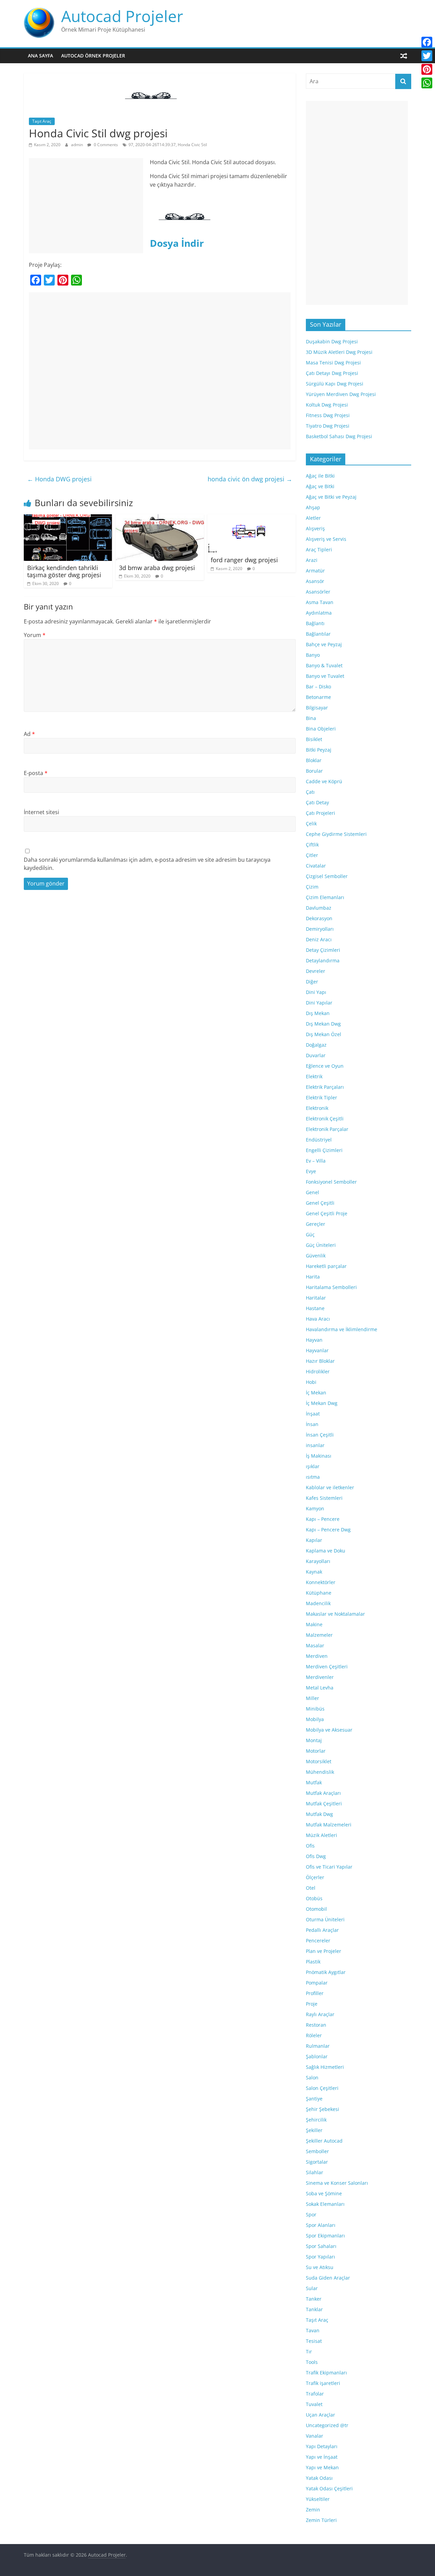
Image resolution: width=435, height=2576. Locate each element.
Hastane (315, 1308)
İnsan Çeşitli (320, 1435)
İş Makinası (319, 1456)
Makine (314, 1624)
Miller (312, 1698)
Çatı (310, 792)
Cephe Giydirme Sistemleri (336, 834)
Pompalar (317, 1983)
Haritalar (316, 1298)
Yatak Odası (319, 2478)
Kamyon (315, 1508)
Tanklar (314, 2309)
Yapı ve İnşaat (322, 2457)
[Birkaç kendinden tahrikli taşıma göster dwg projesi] (68, 518)
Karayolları (318, 1561)
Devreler (316, 971)
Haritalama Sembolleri (331, 1287)
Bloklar (314, 760)
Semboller (317, 2151)
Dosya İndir (177, 243)
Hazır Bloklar (320, 1361)
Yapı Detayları (322, 2446)
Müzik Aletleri (321, 1835)
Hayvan (314, 1340)
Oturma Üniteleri (325, 1919)
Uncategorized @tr (327, 2425)
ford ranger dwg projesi (244, 560)
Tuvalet (314, 2404)
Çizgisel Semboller (327, 876)
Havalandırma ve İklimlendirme (342, 1329)
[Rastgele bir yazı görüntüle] (404, 56)
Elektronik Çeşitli (325, 1119)
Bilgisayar (317, 708)
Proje (312, 2004)
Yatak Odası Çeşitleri (329, 2488)
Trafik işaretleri (323, 2383)
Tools (312, 2362)
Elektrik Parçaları (325, 1087)
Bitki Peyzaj (319, 750)
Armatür (315, 571)
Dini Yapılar (319, 1003)
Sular (312, 2288)
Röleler (314, 2035)
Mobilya (315, 1719)
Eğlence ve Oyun (325, 1066)
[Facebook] (427, 42)
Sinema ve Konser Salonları (337, 2183)
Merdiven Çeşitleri (327, 1667)
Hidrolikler (318, 1371)
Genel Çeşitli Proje (327, 1213)
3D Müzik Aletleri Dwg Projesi (339, 352)
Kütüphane (319, 1593)
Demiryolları (320, 929)
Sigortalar (317, 2162)
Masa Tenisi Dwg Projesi (333, 363)
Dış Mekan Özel (324, 1034)
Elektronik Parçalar (327, 1129)
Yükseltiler (318, 2499)
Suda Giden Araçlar (328, 2278)
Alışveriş (315, 528)
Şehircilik (316, 2120)
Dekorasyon (319, 918)
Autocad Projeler (122, 16)
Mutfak (314, 1782)
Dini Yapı (316, 992)
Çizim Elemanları (325, 897)
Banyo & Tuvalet (324, 665)
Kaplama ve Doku (326, 1551)
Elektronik (317, 1108)
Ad (29, 734)
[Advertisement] (86, 206)
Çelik (311, 823)
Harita (313, 1277)
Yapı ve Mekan (322, 2467)
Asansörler (318, 592)
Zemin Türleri (321, 2520)
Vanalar (315, 2436)
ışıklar (313, 1466)
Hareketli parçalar (326, 1266)
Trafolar (315, 2394)
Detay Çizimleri (323, 950)
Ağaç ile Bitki (320, 476)
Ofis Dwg (316, 1856)
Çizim (312, 887)
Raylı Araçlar (320, 2014)
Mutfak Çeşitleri (324, 1804)
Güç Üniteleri (321, 1245)
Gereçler (316, 1224)
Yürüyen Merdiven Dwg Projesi (341, 394)
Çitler (312, 855)
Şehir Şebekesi (323, 2109)
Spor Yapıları (320, 2257)
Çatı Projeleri (320, 813)
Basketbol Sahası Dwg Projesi (339, 436)
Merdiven (317, 1656)
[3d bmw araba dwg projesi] (160, 518)
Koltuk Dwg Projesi (327, 405)
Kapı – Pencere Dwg (328, 1530)
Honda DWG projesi (59, 479)
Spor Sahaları (321, 2246)
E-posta (36, 773)
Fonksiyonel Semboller (331, 1182)
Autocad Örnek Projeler (93, 56)
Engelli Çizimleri (324, 1150)
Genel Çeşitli (320, 1203)
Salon (312, 2077)
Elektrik (314, 1076)
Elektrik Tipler (321, 1097)
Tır (309, 2351)
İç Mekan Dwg (322, 1403)
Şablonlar (317, 2056)
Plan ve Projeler (324, 1951)
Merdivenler (320, 1677)
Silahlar (315, 2172)
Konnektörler (321, 1582)
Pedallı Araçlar (322, 1930)
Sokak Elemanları (325, 2204)
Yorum (35, 635)
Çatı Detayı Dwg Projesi (332, 373)
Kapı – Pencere (323, 1519)
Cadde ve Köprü (324, 781)
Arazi (312, 560)
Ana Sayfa (40, 56)
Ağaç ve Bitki (320, 486)
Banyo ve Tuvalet (325, 676)
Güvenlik (316, 1256)
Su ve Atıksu (320, 2267)
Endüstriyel (319, 1140)
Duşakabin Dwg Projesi (332, 341)
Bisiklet (314, 739)
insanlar (315, 1445)
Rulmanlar (318, 2046)
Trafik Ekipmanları (326, 2373)
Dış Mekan (318, 1013)
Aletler (313, 518)
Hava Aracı (318, 1319)
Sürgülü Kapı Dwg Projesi (335, 384)
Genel (312, 1192)
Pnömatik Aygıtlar (326, 1972)
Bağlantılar (318, 634)
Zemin (313, 2510)
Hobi (311, 1382)
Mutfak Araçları (323, 1793)
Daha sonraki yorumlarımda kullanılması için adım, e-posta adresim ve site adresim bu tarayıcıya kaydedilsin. (147, 864)
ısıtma (313, 1477)
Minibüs (315, 1709)
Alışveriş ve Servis (326, 539)
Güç (310, 1234)
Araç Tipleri (319, 549)
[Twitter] (427, 56)
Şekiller (314, 2130)
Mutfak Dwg (319, 1814)
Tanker (314, 2299)
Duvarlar (316, 1055)
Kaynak (314, 1572)
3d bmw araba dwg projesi (157, 568)
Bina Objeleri (321, 729)
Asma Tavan (320, 602)
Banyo (313, 655)
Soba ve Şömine (324, 2193)
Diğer (312, 982)
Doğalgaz (316, 1045)
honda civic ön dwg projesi (250, 479)
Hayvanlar (317, 1350)
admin (77, 145)
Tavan (313, 2330)
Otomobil (316, 1909)
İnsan (312, 1424)
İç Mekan (316, 1393)
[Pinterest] (427, 69)
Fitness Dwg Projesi (328, 415)
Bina (311, 718)
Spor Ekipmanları (325, 2236)
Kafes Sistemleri (324, 1498)
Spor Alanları (321, 2225)
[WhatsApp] (427, 83)
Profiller (315, 1993)
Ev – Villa (316, 1161)
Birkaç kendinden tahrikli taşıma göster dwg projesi (64, 571)
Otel (311, 1888)
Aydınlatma (319, 613)
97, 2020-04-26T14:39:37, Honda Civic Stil (168, 145)
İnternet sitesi (41, 812)
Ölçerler (315, 1877)
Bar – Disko (318, 686)
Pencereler (318, 1940)
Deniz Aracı (319, 939)
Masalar (315, 1645)
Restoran (316, 2025)
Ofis (310, 1846)
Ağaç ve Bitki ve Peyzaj (331, 497)
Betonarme (318, 697)
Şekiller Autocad (324, 2141)
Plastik (313, 1962)
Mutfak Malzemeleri (329, 1825)
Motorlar (316, 1751)
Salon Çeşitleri (322, 2088)
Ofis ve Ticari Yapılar (329, 1867)
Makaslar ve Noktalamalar (335, 1614)
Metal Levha (320, 1688)
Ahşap (313, 507)
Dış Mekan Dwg (323, 1024)
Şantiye (314, 2099)
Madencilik (318, 1603)
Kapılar (314, 1540)
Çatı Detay (317, 802)
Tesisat (314, 2341)
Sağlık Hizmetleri (325, 2067)
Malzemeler (319, 1635)
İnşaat (313, 1414)
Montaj (314, 1740)
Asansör (315, 581)
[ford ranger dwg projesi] (251, 518)
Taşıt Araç (42, 121)
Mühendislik (320, 1772)
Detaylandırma (323, 960)
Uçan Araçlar (320, 2415)
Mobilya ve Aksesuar (329, 1730)
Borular (314, 771)
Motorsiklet (319, 1761)
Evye (311, 1171)
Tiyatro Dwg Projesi (328, 426)
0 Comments (105, 145)
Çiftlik (312, 845)
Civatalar (316, 866)
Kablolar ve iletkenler (330, 1487)
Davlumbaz (319, 908)
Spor (311, 2214)
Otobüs (314, 1898)
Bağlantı (315, 623)
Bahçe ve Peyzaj (324, 644)
